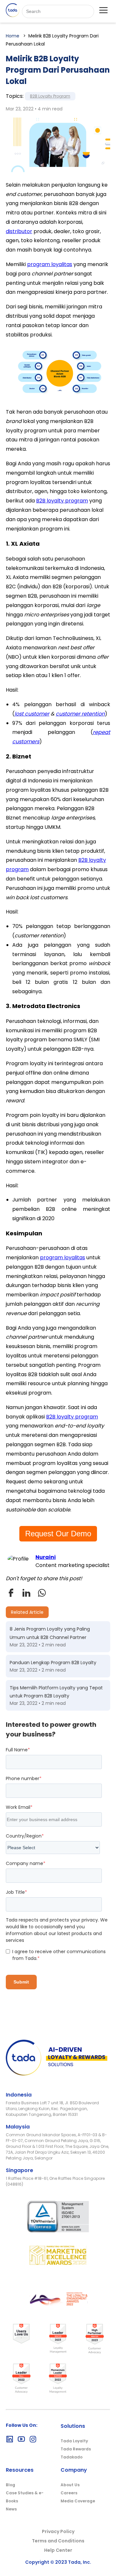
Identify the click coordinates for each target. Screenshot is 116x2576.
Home (13, 36)
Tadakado (72, 2457)
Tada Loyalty (74, 2441)
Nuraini (46, 1557)
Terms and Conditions (58, 2541)
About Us (70, 2485)
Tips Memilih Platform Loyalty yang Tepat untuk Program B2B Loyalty (56, 1692)
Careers (69, 2493)
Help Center (58, 2550)
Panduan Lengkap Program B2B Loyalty (53, 1663)
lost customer (32, 714)
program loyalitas (50, 264)
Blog (10, 2485)
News (11, 2509)
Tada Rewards (76, 2449)
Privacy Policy (58, 2531)
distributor (19, 231)
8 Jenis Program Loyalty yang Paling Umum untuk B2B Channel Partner (50, 1633)
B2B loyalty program (62, 501)
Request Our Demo (58, 1534)
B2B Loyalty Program (50, 96)
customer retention (80, 714)
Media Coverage (78, 2501)
